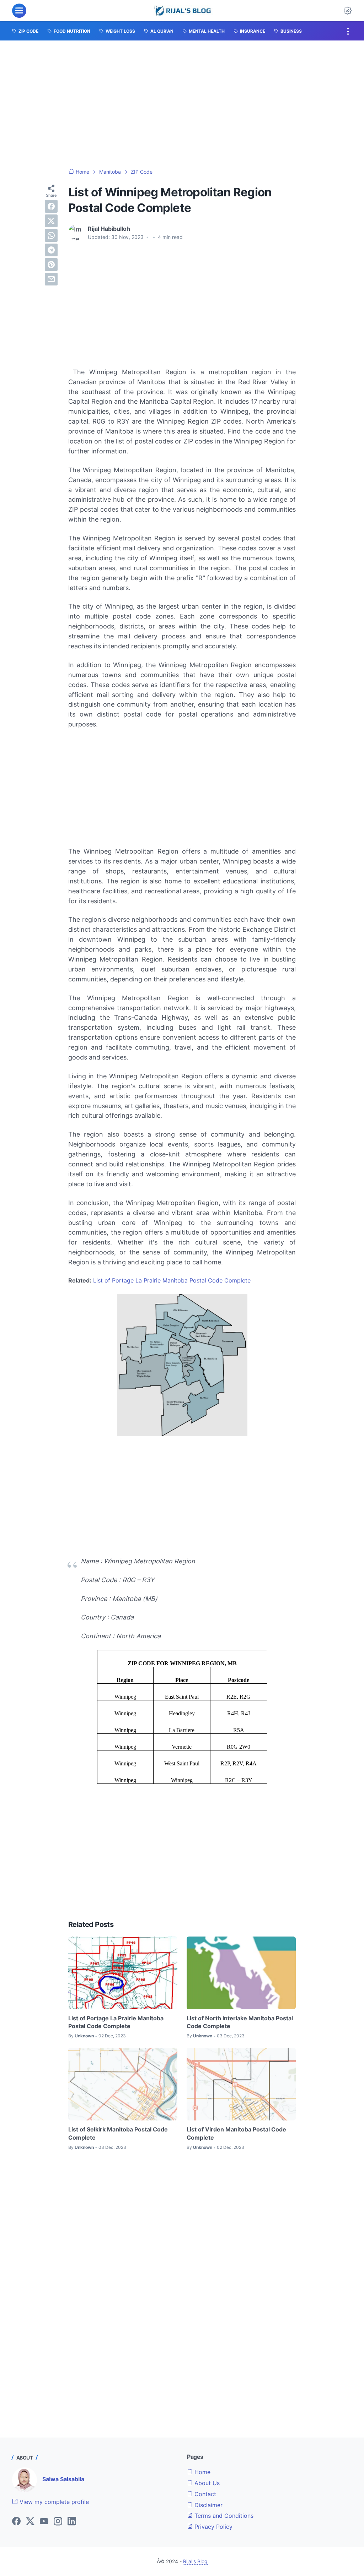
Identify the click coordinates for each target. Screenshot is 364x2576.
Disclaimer (208, 2505)
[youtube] (44, 2522)
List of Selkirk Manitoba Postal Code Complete (118, 2133)
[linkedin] (72, 2522)
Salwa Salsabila (63, 2479)
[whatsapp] (51, 235)
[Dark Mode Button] (348, 11)
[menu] (19, 11)
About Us (206, 2483)
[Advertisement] (182, 104)
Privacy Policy (213, 2527)
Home (202, 2472)
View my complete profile (53, 2502)
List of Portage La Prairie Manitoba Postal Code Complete (172, 1280)
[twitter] (51, 221)
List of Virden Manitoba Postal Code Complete (236, 2133)
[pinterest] (51, 265)
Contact (204, 2494)
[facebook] (51, 206)
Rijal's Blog (195, 2561)
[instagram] (58, 2522)
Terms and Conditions (223, 2516)
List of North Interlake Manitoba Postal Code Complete (240, 2022)
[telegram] (51, 250)
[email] (51, 279)
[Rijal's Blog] (183, 11)
